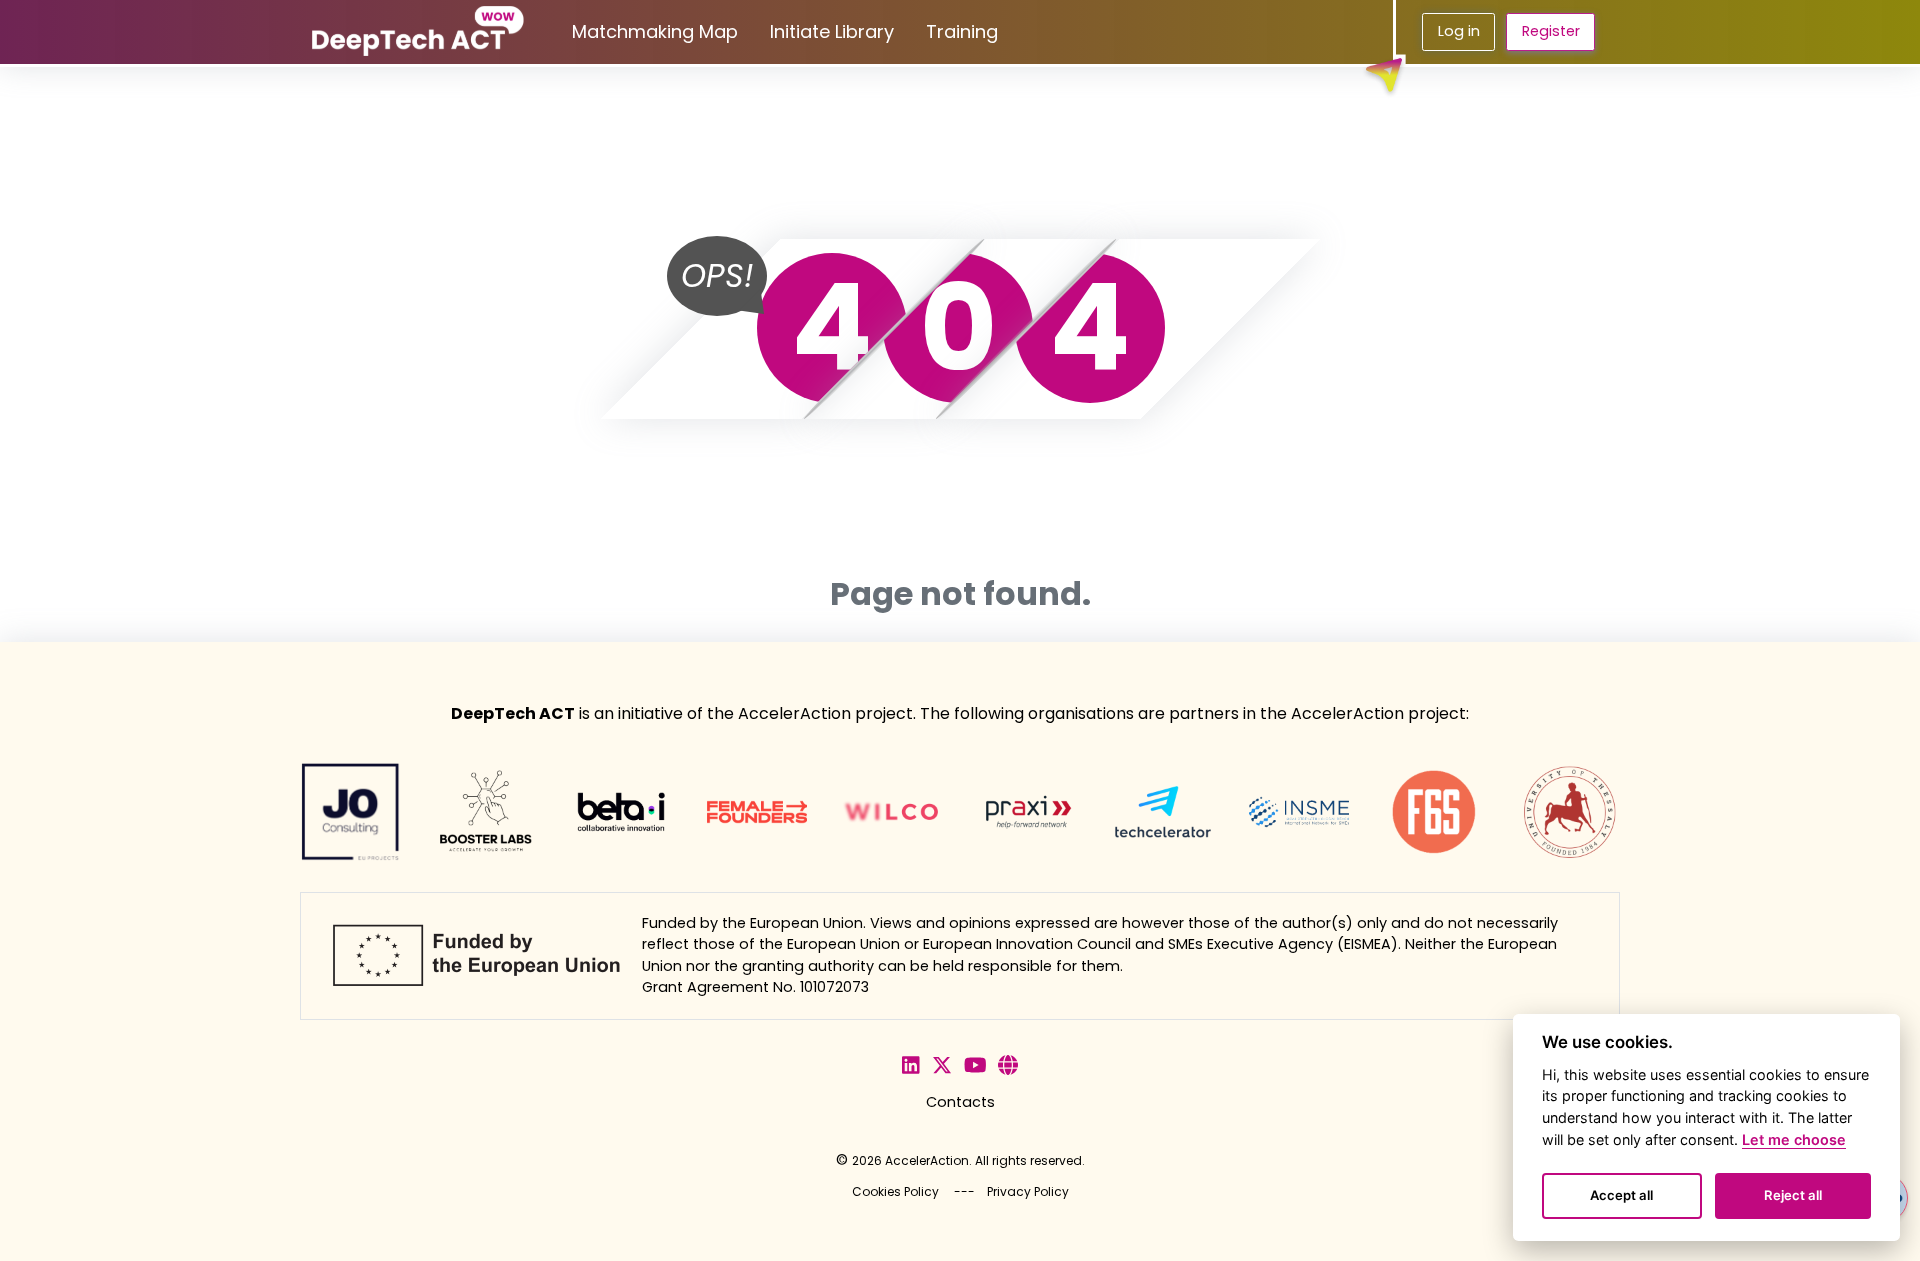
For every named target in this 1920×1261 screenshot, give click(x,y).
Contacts (960, 1102)
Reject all (1793, 1195)
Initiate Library (832, 31)
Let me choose (1794, 1139)
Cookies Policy (895, 1191)
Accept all (1621, 1195)
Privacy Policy (1028, 1191)
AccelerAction (927, 1160)
